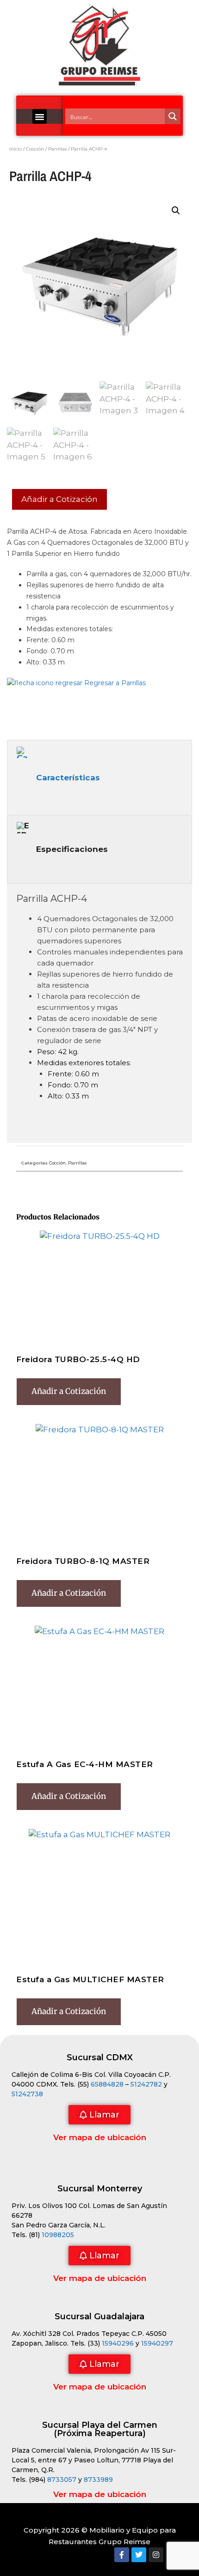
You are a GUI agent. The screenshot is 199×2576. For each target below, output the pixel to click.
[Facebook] (122, 2555)
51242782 (146, 2084)
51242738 (27, 2094)
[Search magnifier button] (173, 116)
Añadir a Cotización (59, 499)
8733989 (98, 2479)
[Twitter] (139, 2555)
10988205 (58, 2235)
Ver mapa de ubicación (100, 2137)
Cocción (35, 149)
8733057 (62, 2479)
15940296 (118, 2343)
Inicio (16, 149)
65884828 (107, 2084)
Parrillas (57, 149)
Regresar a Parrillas (114, 683)
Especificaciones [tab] (72, 849)
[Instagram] (156, 2555)
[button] (40, 116)
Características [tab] (68, 778)
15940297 (157, 2343)
